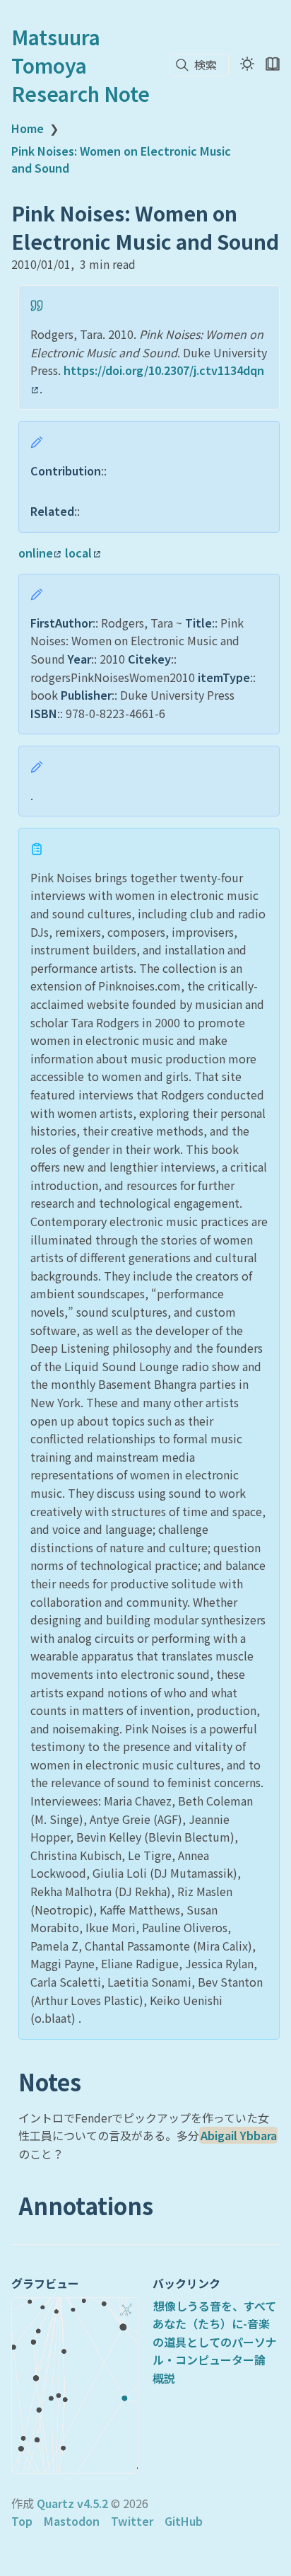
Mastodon (72, 2521)
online (36, 553)
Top (22, 2521)
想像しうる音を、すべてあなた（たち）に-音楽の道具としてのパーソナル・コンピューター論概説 (215, 2342)
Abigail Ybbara (239, 2135)
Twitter (132, 2521)
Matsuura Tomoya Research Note (81, 65)
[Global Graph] (126, 2309)
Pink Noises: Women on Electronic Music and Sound (121, 159)
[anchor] (94, 2083)
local (78, 553)
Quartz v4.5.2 (72, 2503)
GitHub (184, 2521)
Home (28, 128)
